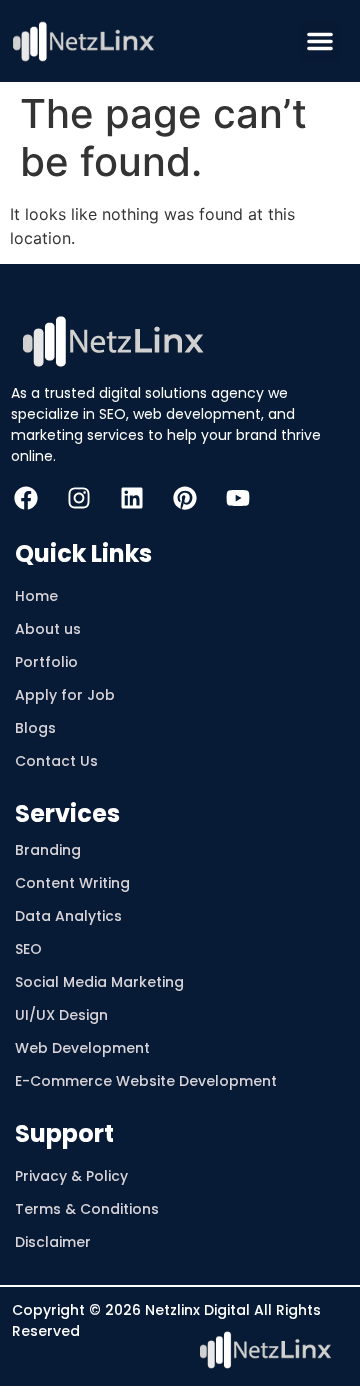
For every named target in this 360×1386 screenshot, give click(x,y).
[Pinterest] (185, 498)
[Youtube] (238, 498)
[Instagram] (79, 498)
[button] (320, 41)
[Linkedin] (132, 498)
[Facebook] (26, 498)
